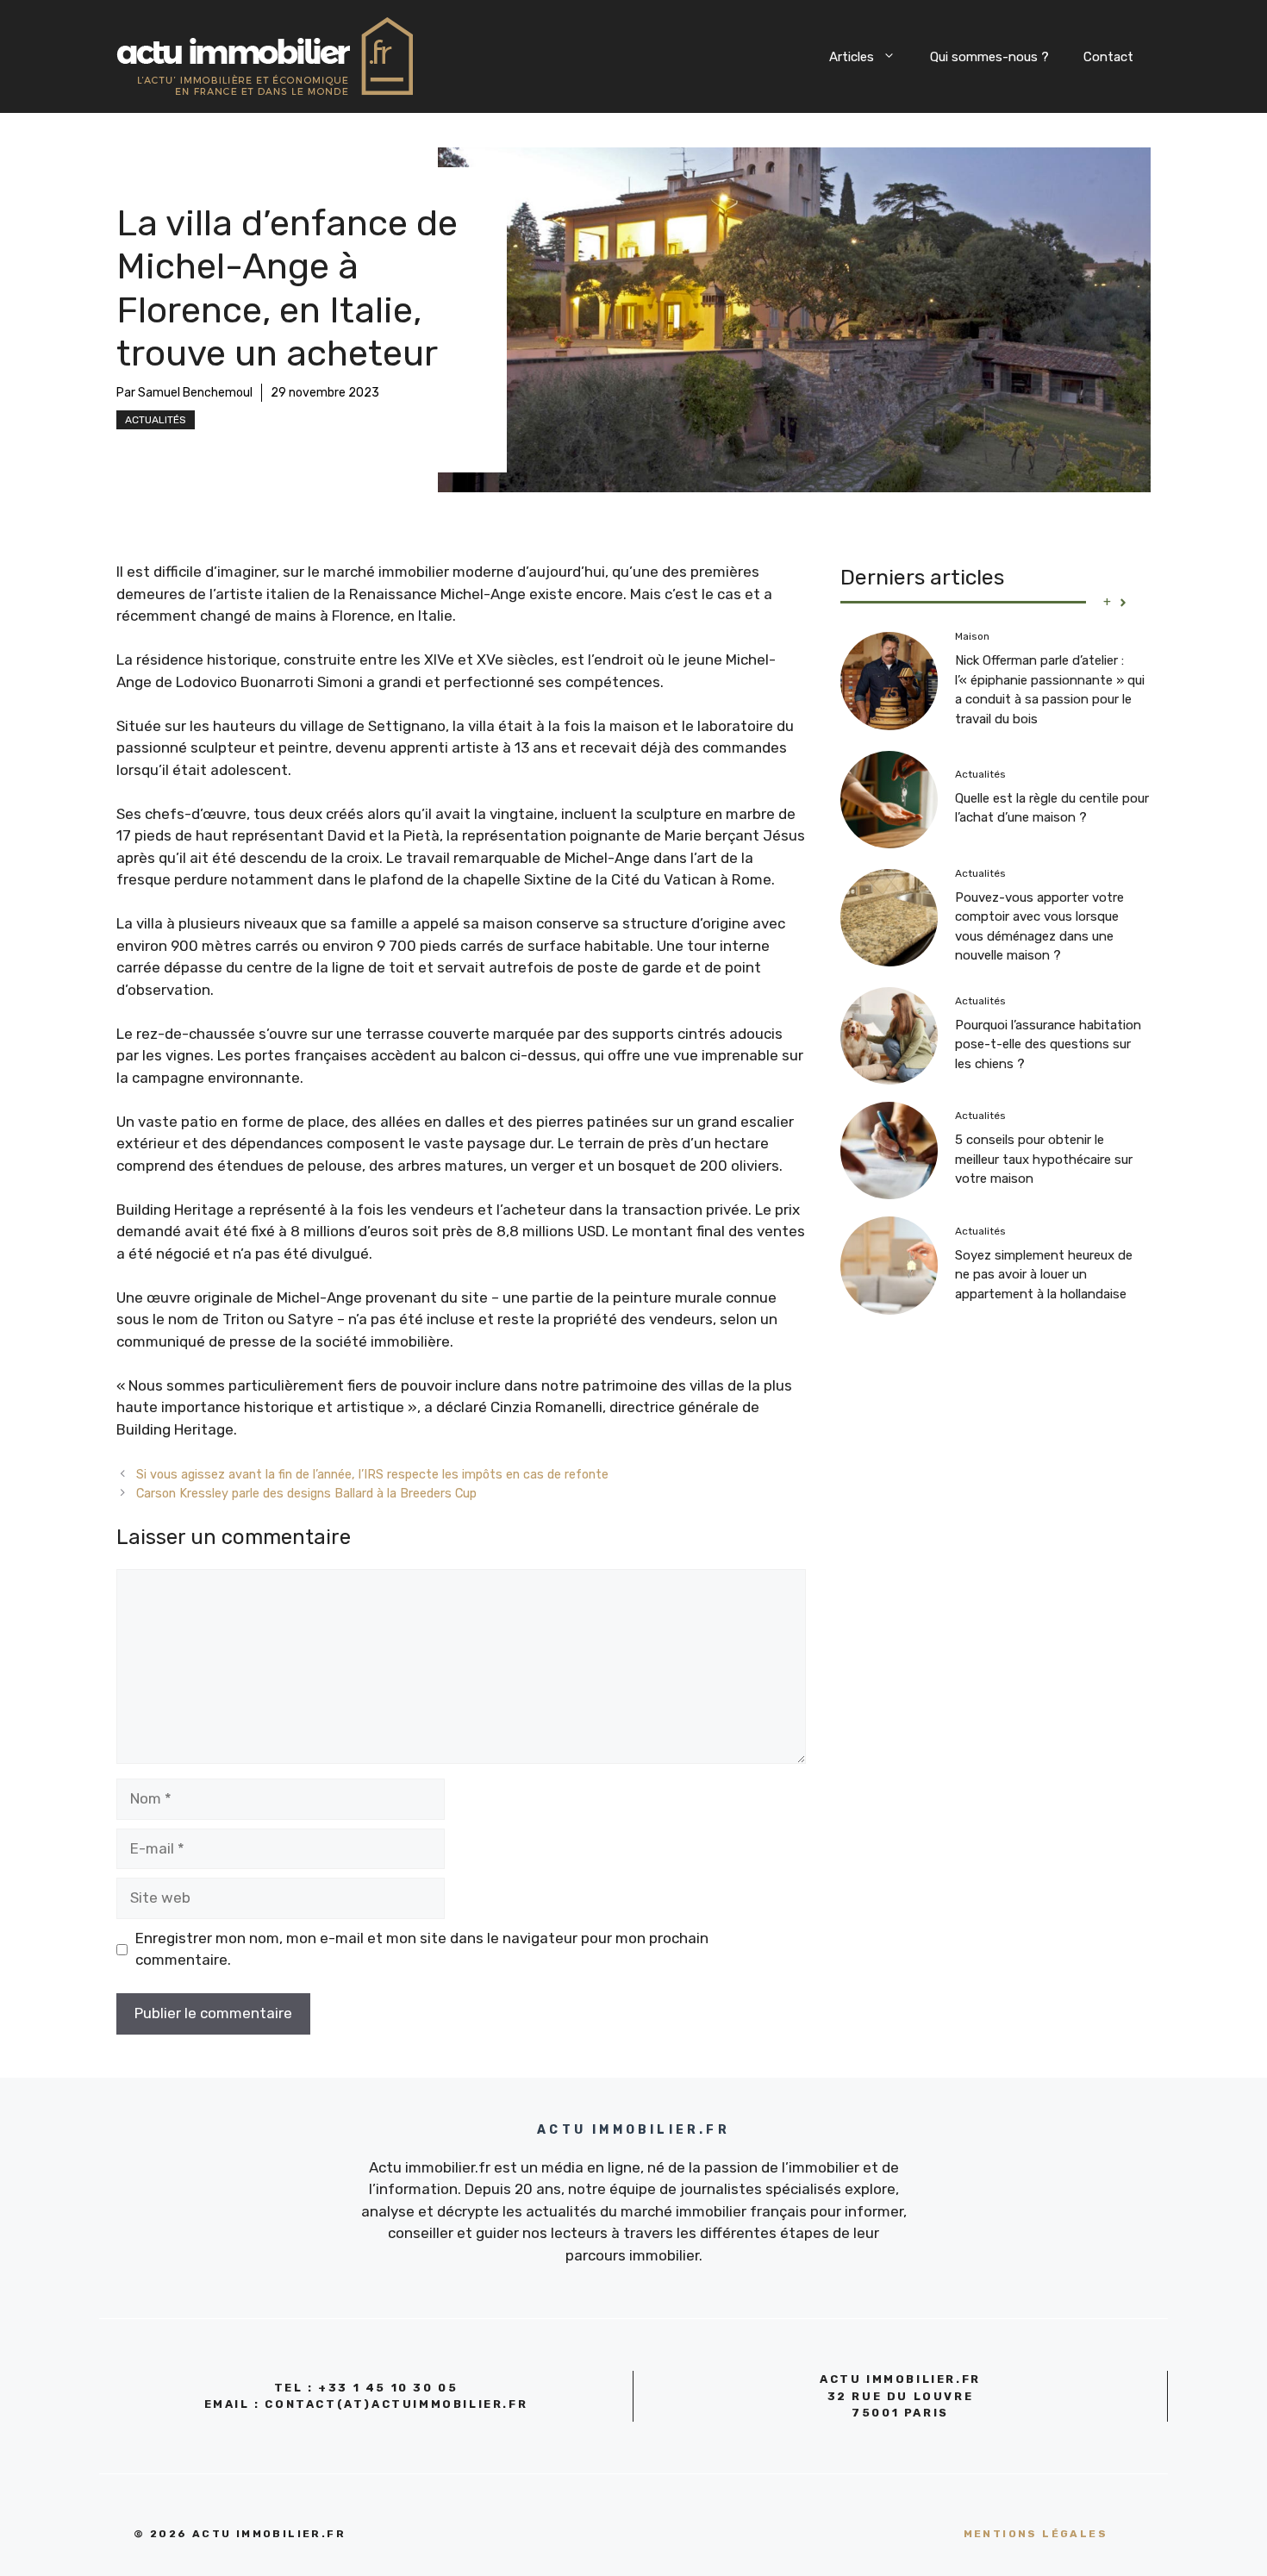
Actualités (156, 420)
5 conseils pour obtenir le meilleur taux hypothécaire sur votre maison (1044, 1160)
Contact (1108, 57)
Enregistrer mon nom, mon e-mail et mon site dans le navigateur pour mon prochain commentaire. (422, 1949)
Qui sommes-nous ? (989, 57)
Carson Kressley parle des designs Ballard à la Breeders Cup (306, 1493)
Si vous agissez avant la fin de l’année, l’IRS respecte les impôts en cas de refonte (372, 1474)
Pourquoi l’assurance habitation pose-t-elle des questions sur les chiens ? (1048, 1044)
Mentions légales (1036, 2534)
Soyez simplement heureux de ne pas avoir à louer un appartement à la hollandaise (1044, 1275)
